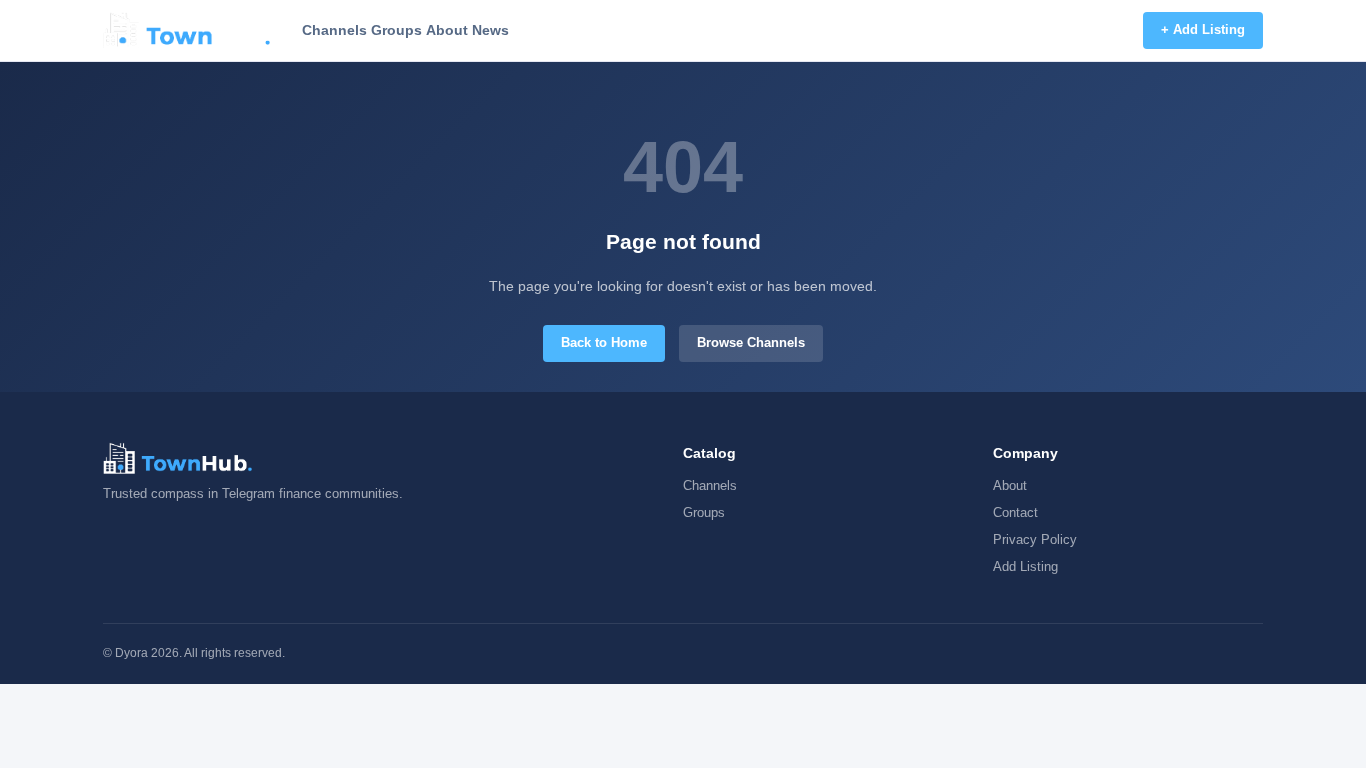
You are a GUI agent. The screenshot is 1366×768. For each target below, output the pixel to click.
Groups (396, 30)
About (447, 30)
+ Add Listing (1203, 29)
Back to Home (604, 342)
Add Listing (1025, 566)
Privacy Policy (1035, 539)
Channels (334, 30)
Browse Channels (751, 342)
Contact (1015, 512)
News (490, 30)
